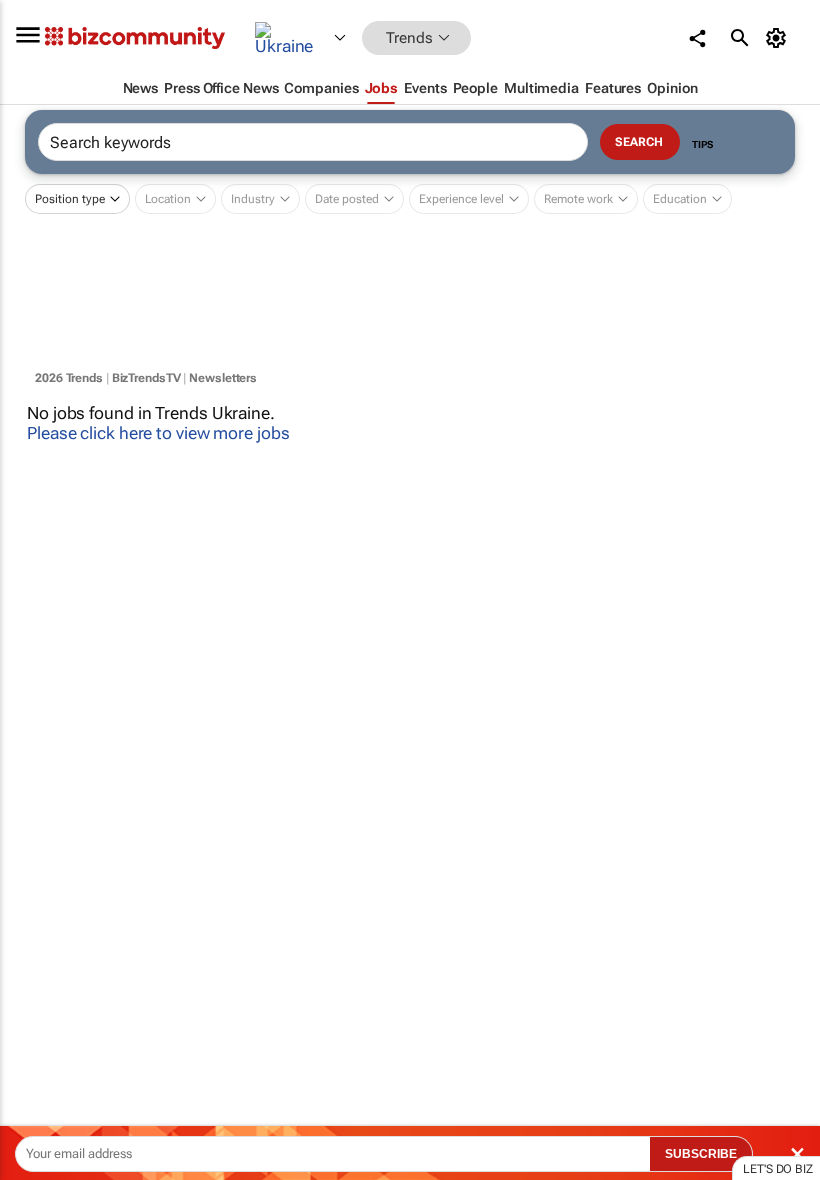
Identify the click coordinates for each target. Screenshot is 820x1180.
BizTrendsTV (146, 378)
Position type (70, 199)
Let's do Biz (778, 1169)
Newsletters (223, 378)
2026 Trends (69, 378)
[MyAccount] (779, 38)
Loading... (38, 915)
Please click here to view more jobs (158, 433)
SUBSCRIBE (701, 1154)
